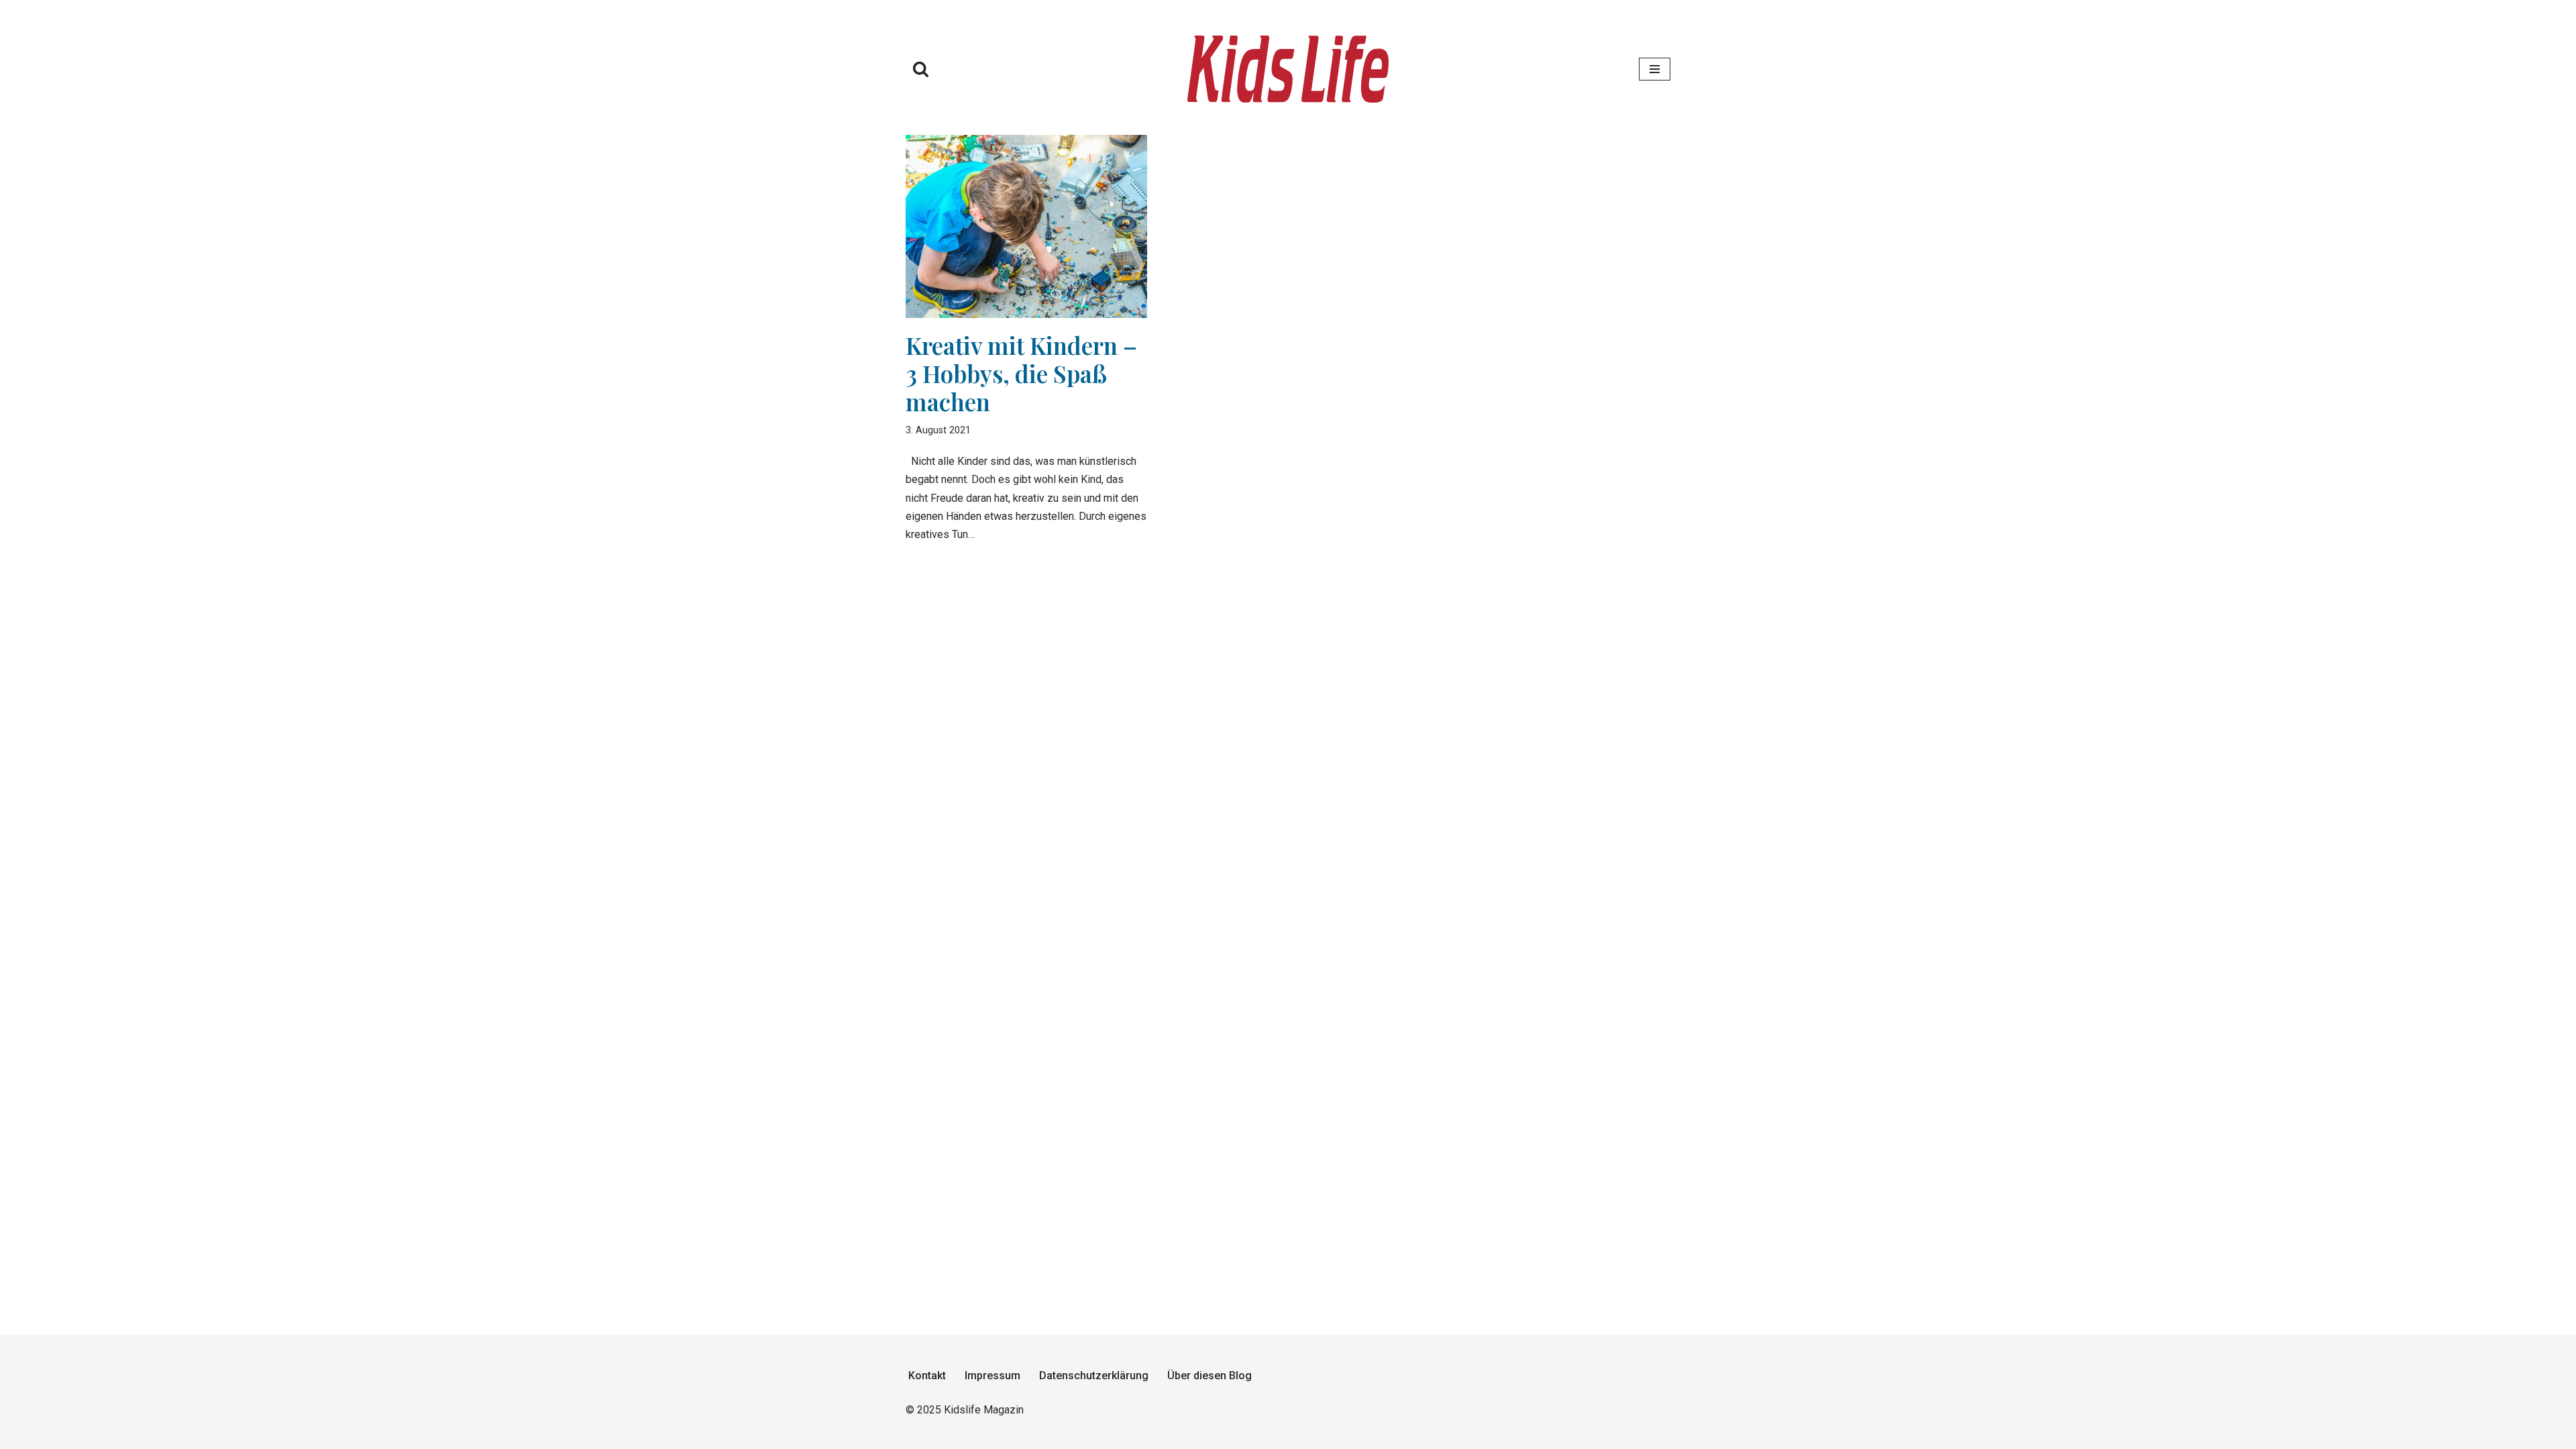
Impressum (992, 1376)
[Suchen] (921, 69)
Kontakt (927, 1376)
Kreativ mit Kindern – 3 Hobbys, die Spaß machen (1021, 373)
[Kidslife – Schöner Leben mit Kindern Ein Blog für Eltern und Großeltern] (1288, 69)
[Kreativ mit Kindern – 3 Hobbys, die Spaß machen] (1026, 226)
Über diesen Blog (1210, 1376)
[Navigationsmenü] (1655, 69)
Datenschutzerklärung (1094, 1376)
